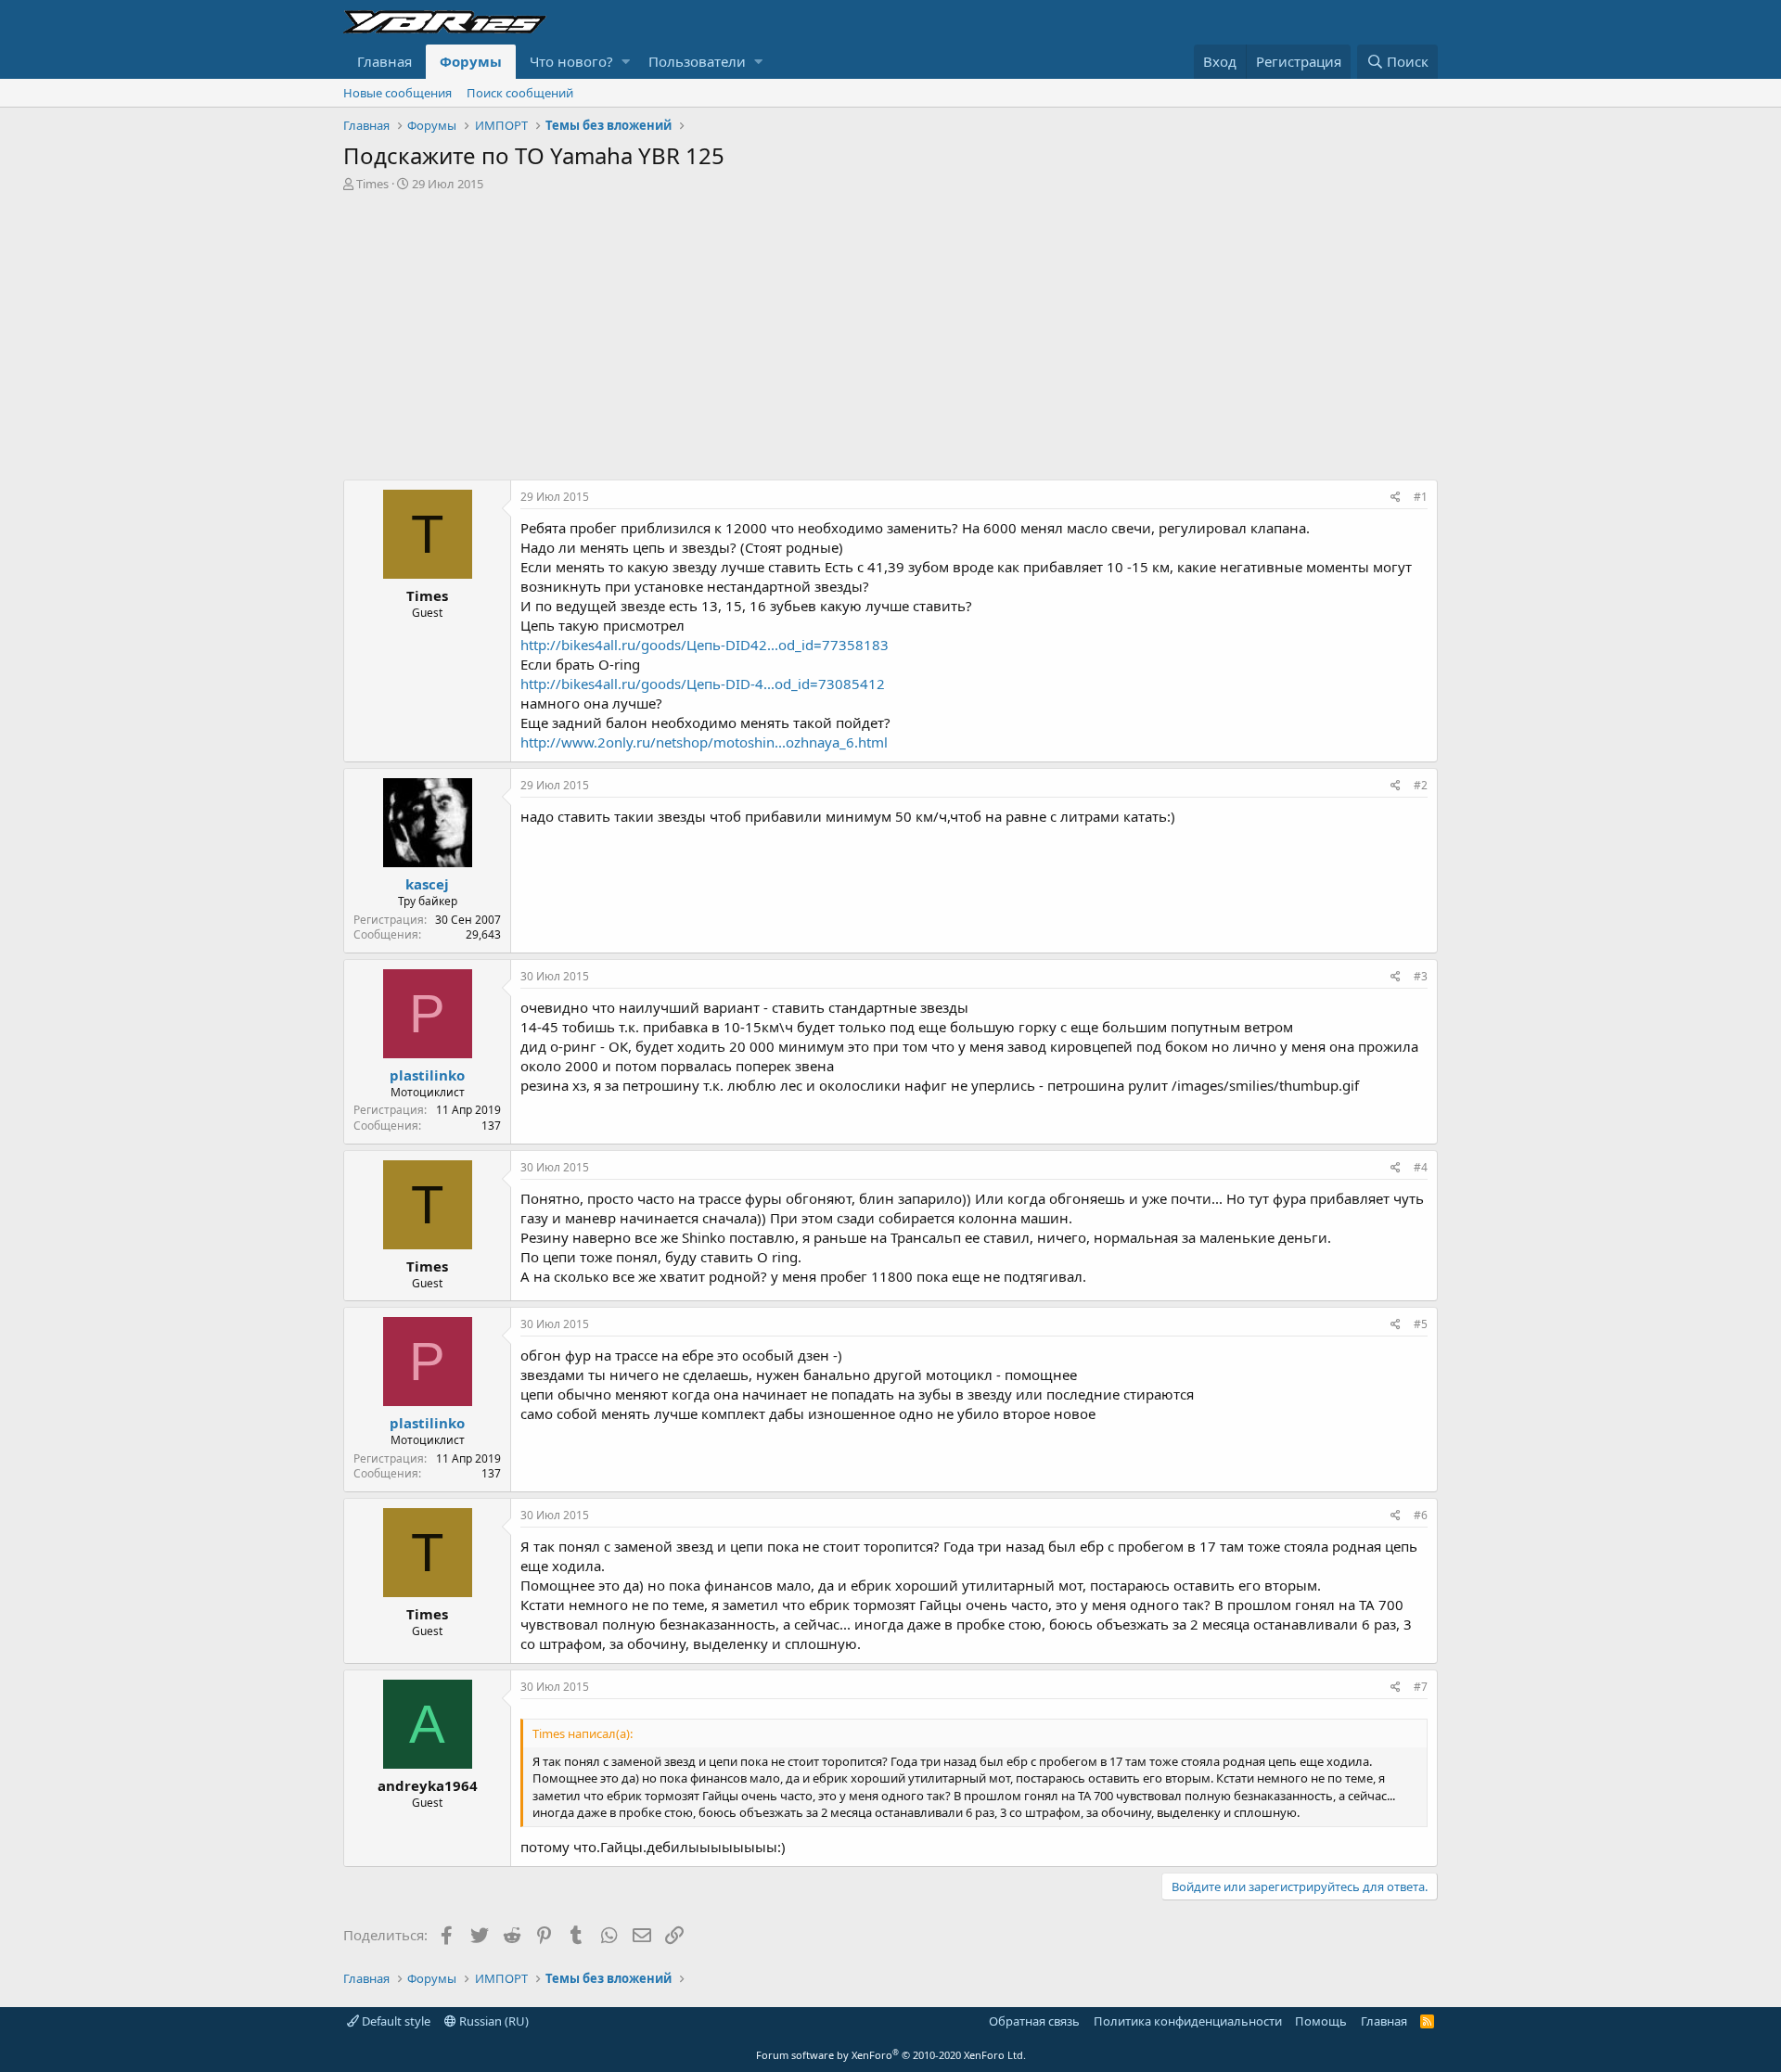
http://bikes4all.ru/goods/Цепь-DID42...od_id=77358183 (705, 645)
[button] (626, 62)
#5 (1421, 1324)
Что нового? (571, 61)
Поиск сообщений (520, 93)
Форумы (471, 61)
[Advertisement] (890, 331)
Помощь (1321, 2021)
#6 (1421, 1515)
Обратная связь (1034, 2021)
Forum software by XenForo (891, 2055)
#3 (1421, 976)
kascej (427, 884)
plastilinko (427, 1075)
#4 (1421, 1167)
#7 (1421, 1687)
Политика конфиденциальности (1188, 2021)
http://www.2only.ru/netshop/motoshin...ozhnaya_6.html (704, 742)
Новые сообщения (397, 93)
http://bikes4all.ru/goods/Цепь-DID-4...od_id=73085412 (703, 684)
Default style (395, 2021)
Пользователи (697, 61)
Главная (384, 61)
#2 (1421, 785)
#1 (1421, 497)
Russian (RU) (493, 2021)
